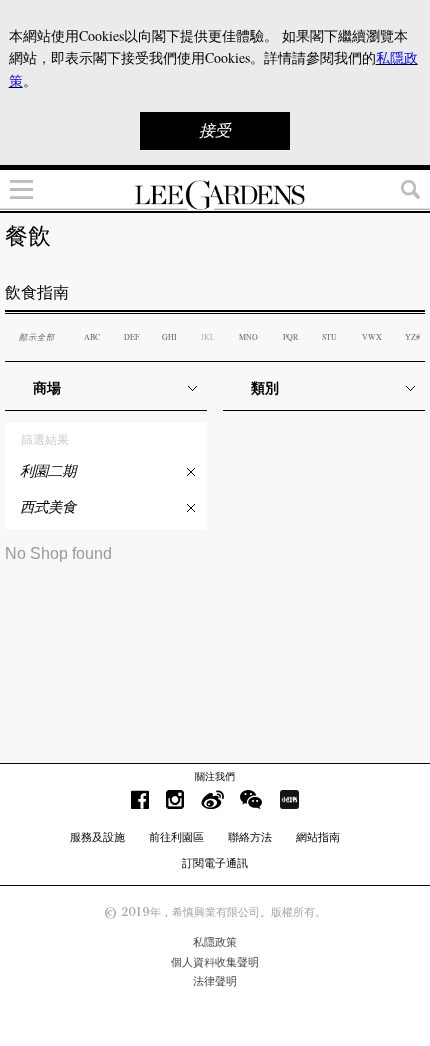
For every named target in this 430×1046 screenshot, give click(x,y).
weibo (212, 799)
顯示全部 (37, 336)
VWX (372, 337)
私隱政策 (215, 942)
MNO (248, 337)
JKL (208, 337)
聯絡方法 (250, 837)
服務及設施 (97, 837)
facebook (140, 799)
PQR (290, 337)
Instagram (175, 799)
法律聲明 (215, 981)
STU (329, 337)
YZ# (412, 337)
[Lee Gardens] (215, 195)
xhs (289, 799)
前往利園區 (176, 837)
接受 (215, 130)
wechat (251, 799)
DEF (131, 337)
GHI (169, 337)
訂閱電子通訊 (215, 863)
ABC (92, 337)
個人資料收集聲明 (215, 962)
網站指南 (318, 837)
